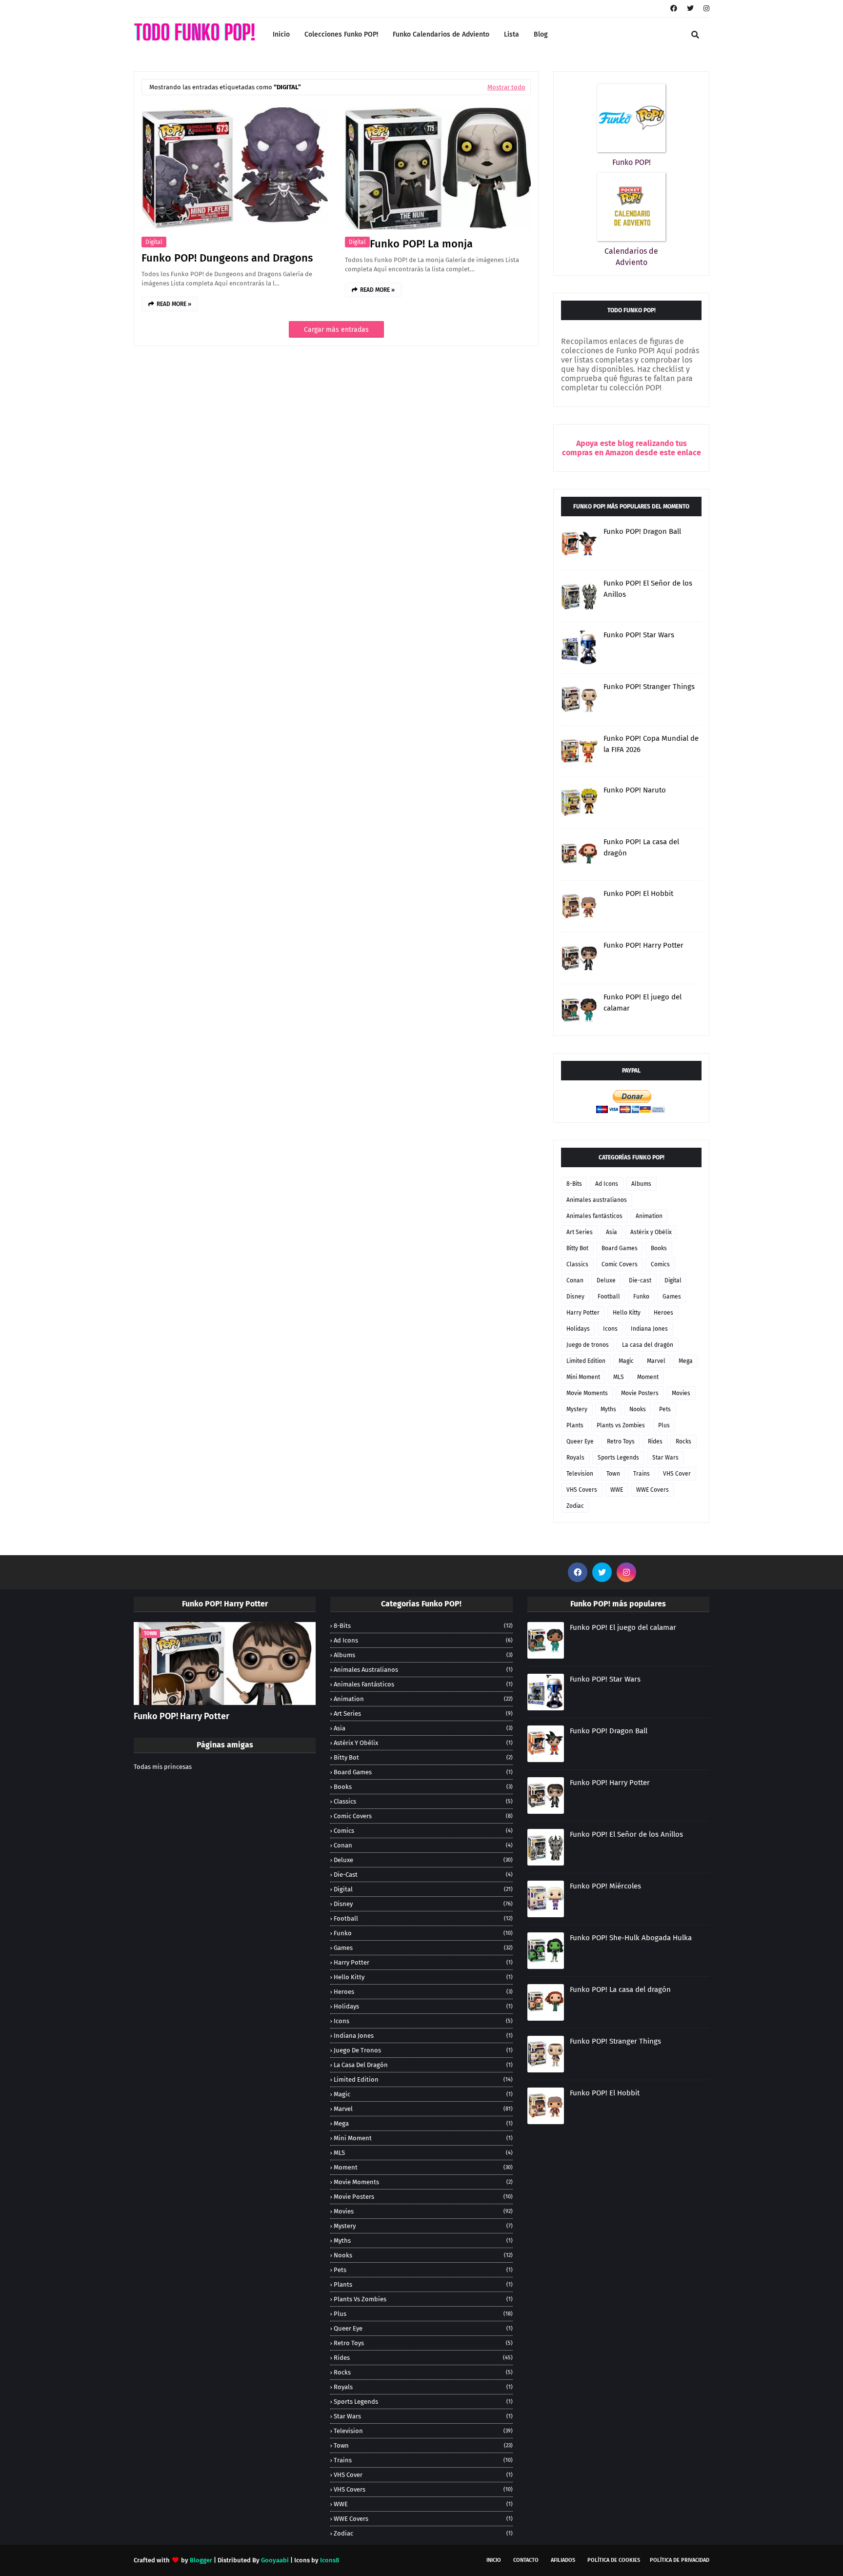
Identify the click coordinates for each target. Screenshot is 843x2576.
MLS (619, 1377)
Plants (575, 1425)
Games (672, 1297)
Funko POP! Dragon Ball (642, 531)
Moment (648, 1377)
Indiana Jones (649, 1329)
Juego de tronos (588, 1345)
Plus (664, 1425)
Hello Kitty (627, 1313)
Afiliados (563, 2560)
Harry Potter (583, 1313)
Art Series (580, 1232)
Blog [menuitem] (541, 34)
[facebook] (674, 9)
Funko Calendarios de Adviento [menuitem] (441, 34)
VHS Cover (677, 1474)
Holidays (578, 1329)
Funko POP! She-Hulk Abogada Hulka (631, 1938)
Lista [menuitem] (512, 34)
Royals (575, 1458)
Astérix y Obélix (651, 1232)
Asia (612, 1232)
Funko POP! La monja (421, 244)
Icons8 (330, 2560)
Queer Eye (580, 1441)
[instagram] (705, 9)
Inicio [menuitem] (281, 34)
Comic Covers (620, 1264)
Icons (610, 1329)
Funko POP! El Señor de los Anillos (648, 589)
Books (659, 1248)
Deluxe (606, 1280)
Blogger (201, 2560)
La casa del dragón (648, 1345)
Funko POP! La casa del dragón (641, 847)
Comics (660, 1264)
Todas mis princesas (163, 1767)
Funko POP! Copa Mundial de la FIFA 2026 (651, 744)
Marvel (656, 1361)
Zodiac (575, 1506)
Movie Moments (587, 1393)
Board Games (620, 1248)
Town (613, 1474)
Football (609, 1297)
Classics (577, 1264)
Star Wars (665, 1458)
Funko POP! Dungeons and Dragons (227, 258)
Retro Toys (621, 1441)
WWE (617, 1490)
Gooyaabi (275, 2560)
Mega (686, 1361)
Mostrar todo (506, 87)
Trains (642, 1474)
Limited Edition (586, 1361)
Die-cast (640, 1280)
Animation (649, 1216)
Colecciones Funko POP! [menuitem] (341, 34)
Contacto (526, 2560)
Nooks (638, 1409)
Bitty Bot (577, 1248)
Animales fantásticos (594, 1216)
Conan (575, 1280)
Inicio (494, 2560)
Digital (154, 242)
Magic (626, 1361)
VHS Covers (582, 1490)
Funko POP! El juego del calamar (642, 1003)
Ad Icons (607, 1184)
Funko (641, 1297)
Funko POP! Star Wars (639, 635)
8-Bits (574, 1184)
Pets (665, 1409)
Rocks (683, 1441)
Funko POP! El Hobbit (638, 893)
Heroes (663, 1313)
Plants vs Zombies (621, 1425)
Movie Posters (640, 1393)
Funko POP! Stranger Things (649, 687)
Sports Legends (618, 1458)
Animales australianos (597, 1200)
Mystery (577, 1409)
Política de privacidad (680, 2560)
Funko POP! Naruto (635, 790)
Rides (655, 1441)
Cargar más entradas (336, 330)
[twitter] (690, 9)
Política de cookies (614, 2560)
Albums (641, 1184)
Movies (681, 1393)
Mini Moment (583, 1377)
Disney (575, 1297)
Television (580, 1474)
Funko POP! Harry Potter (643, 945)
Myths (608, 1409)
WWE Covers (652, 1490)
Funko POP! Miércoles (605, 1886)
